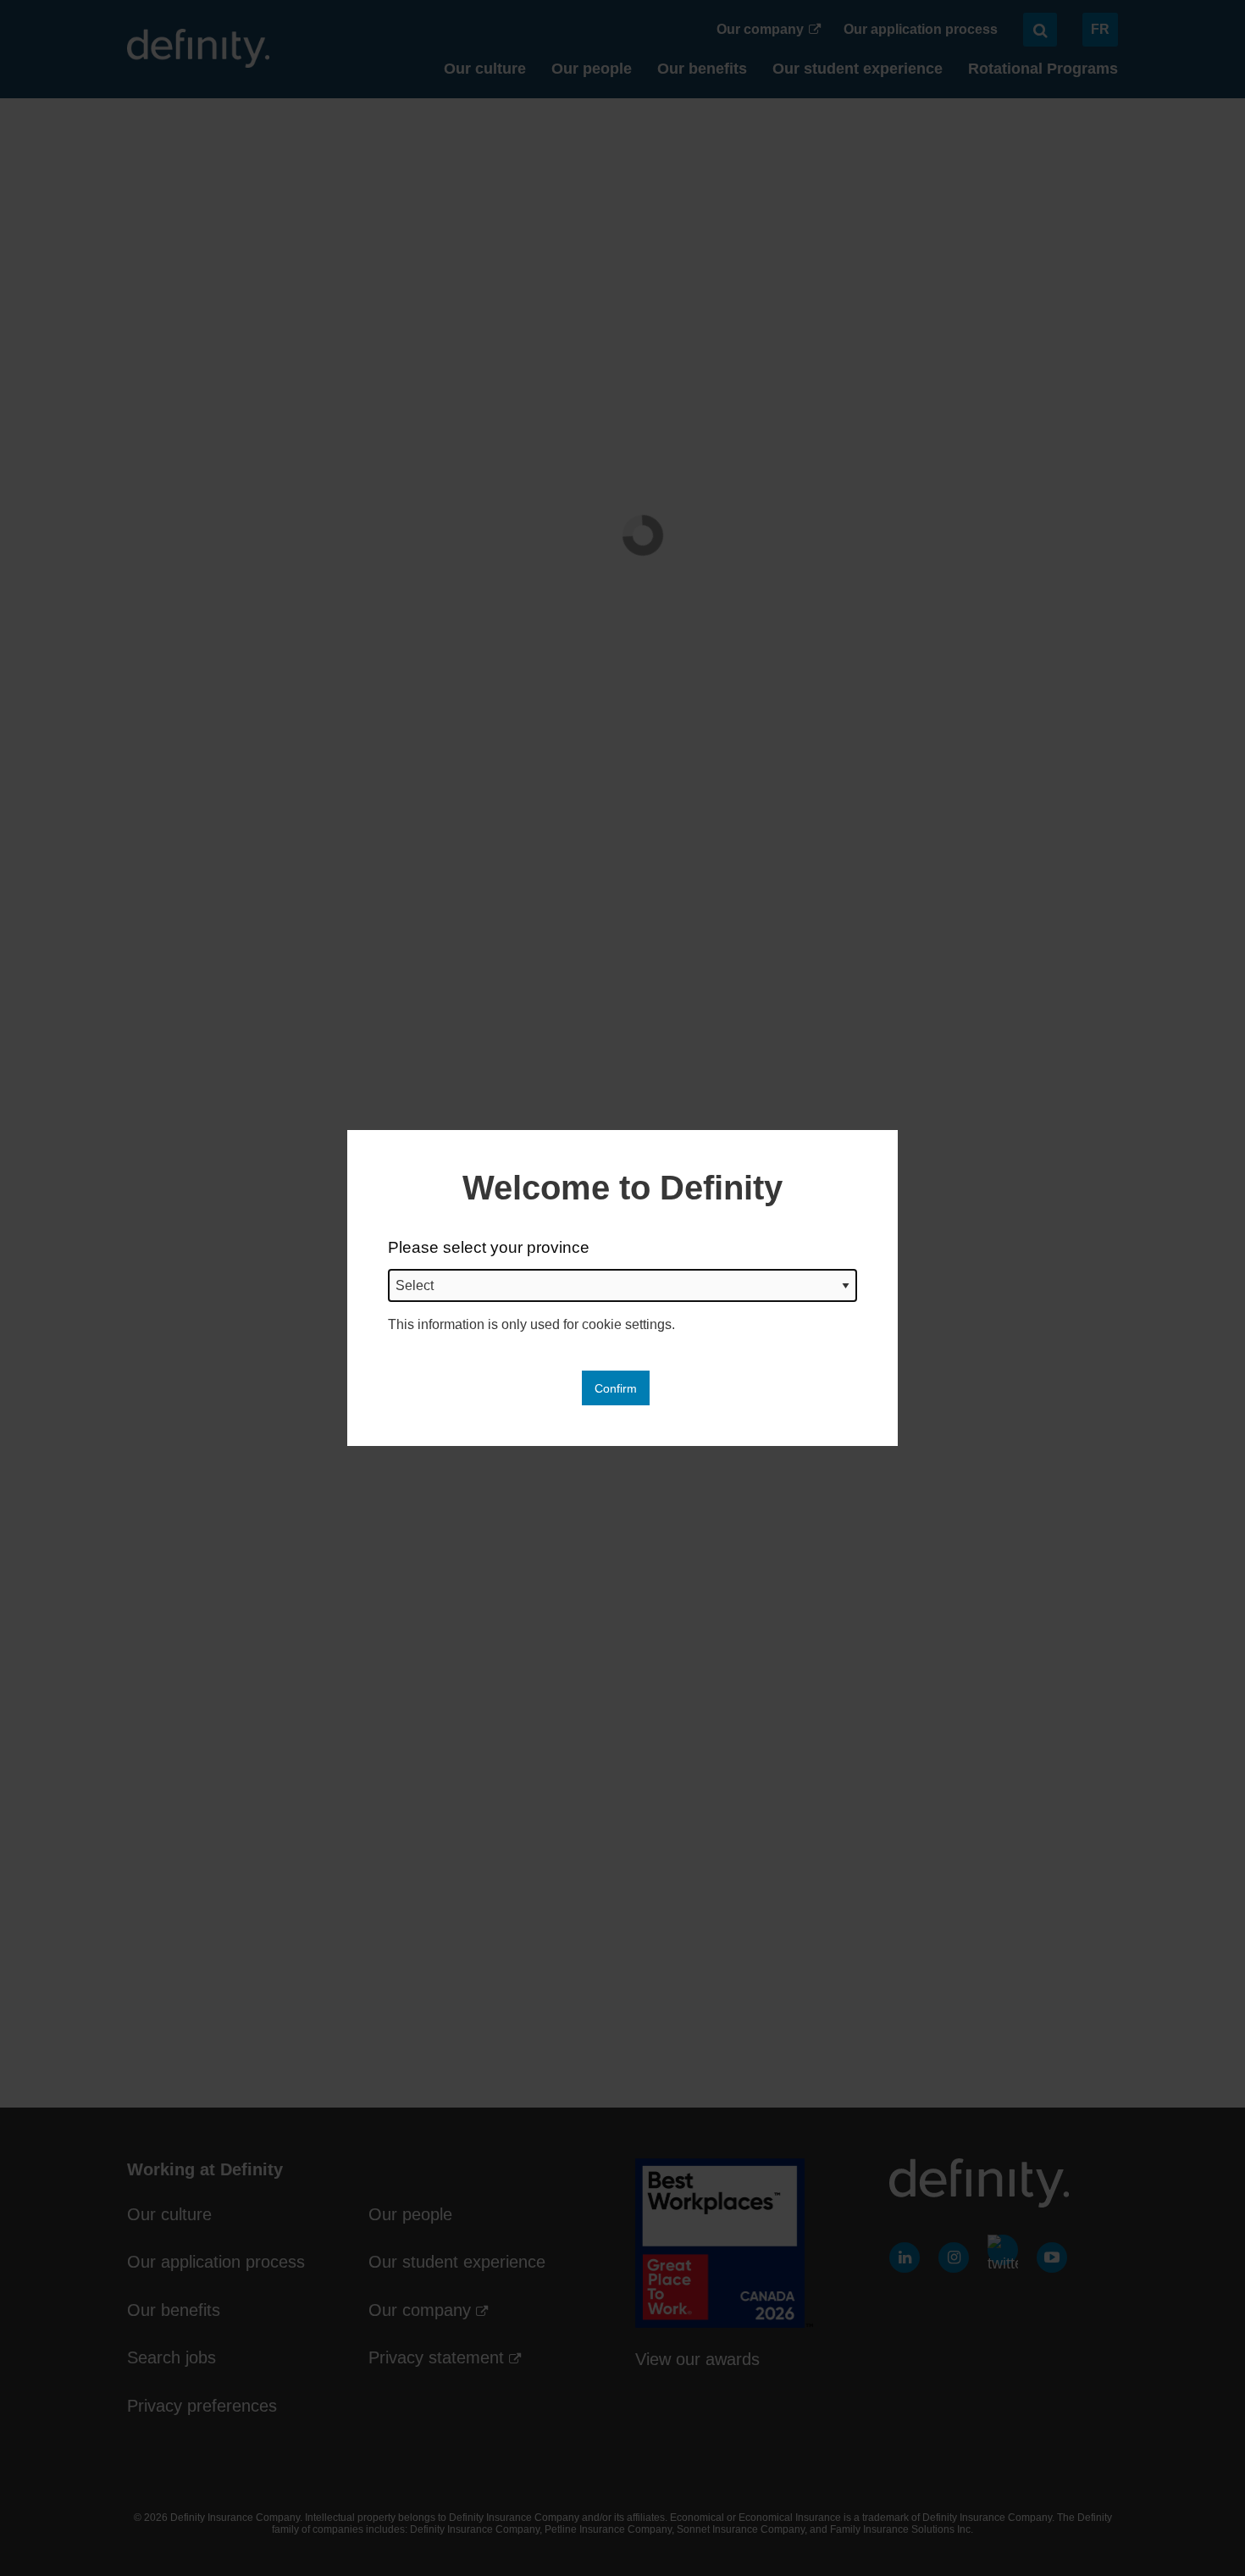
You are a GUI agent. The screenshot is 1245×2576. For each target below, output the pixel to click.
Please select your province (489, 1247)
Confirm (616, 1388)
